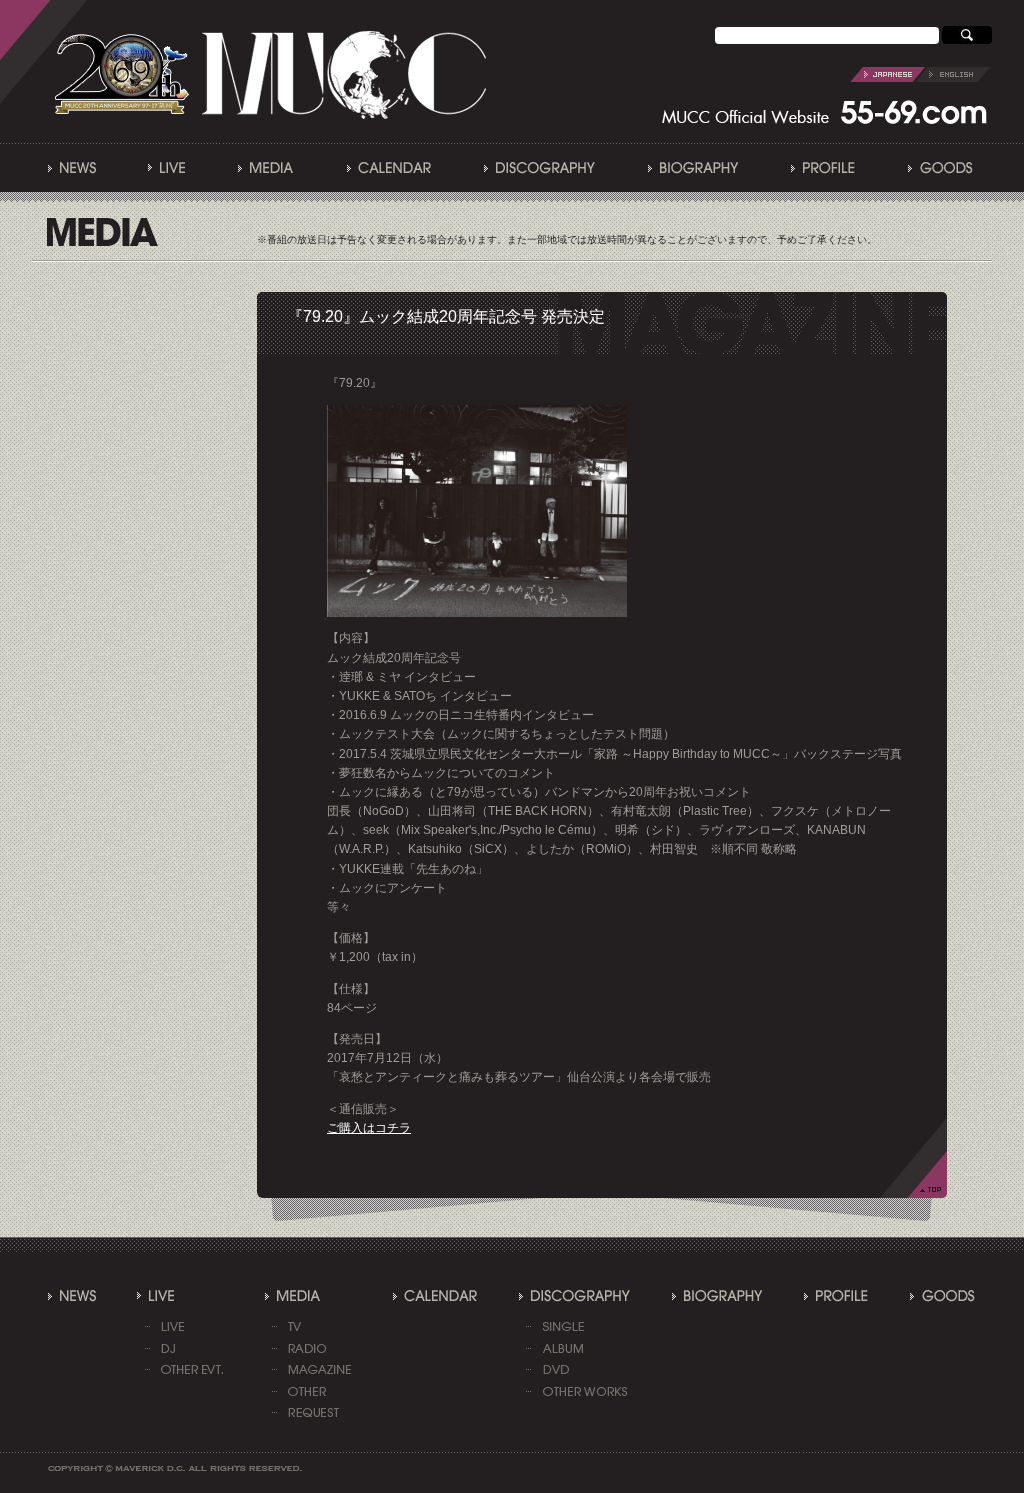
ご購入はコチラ (369, 1128)
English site (920, 74)
